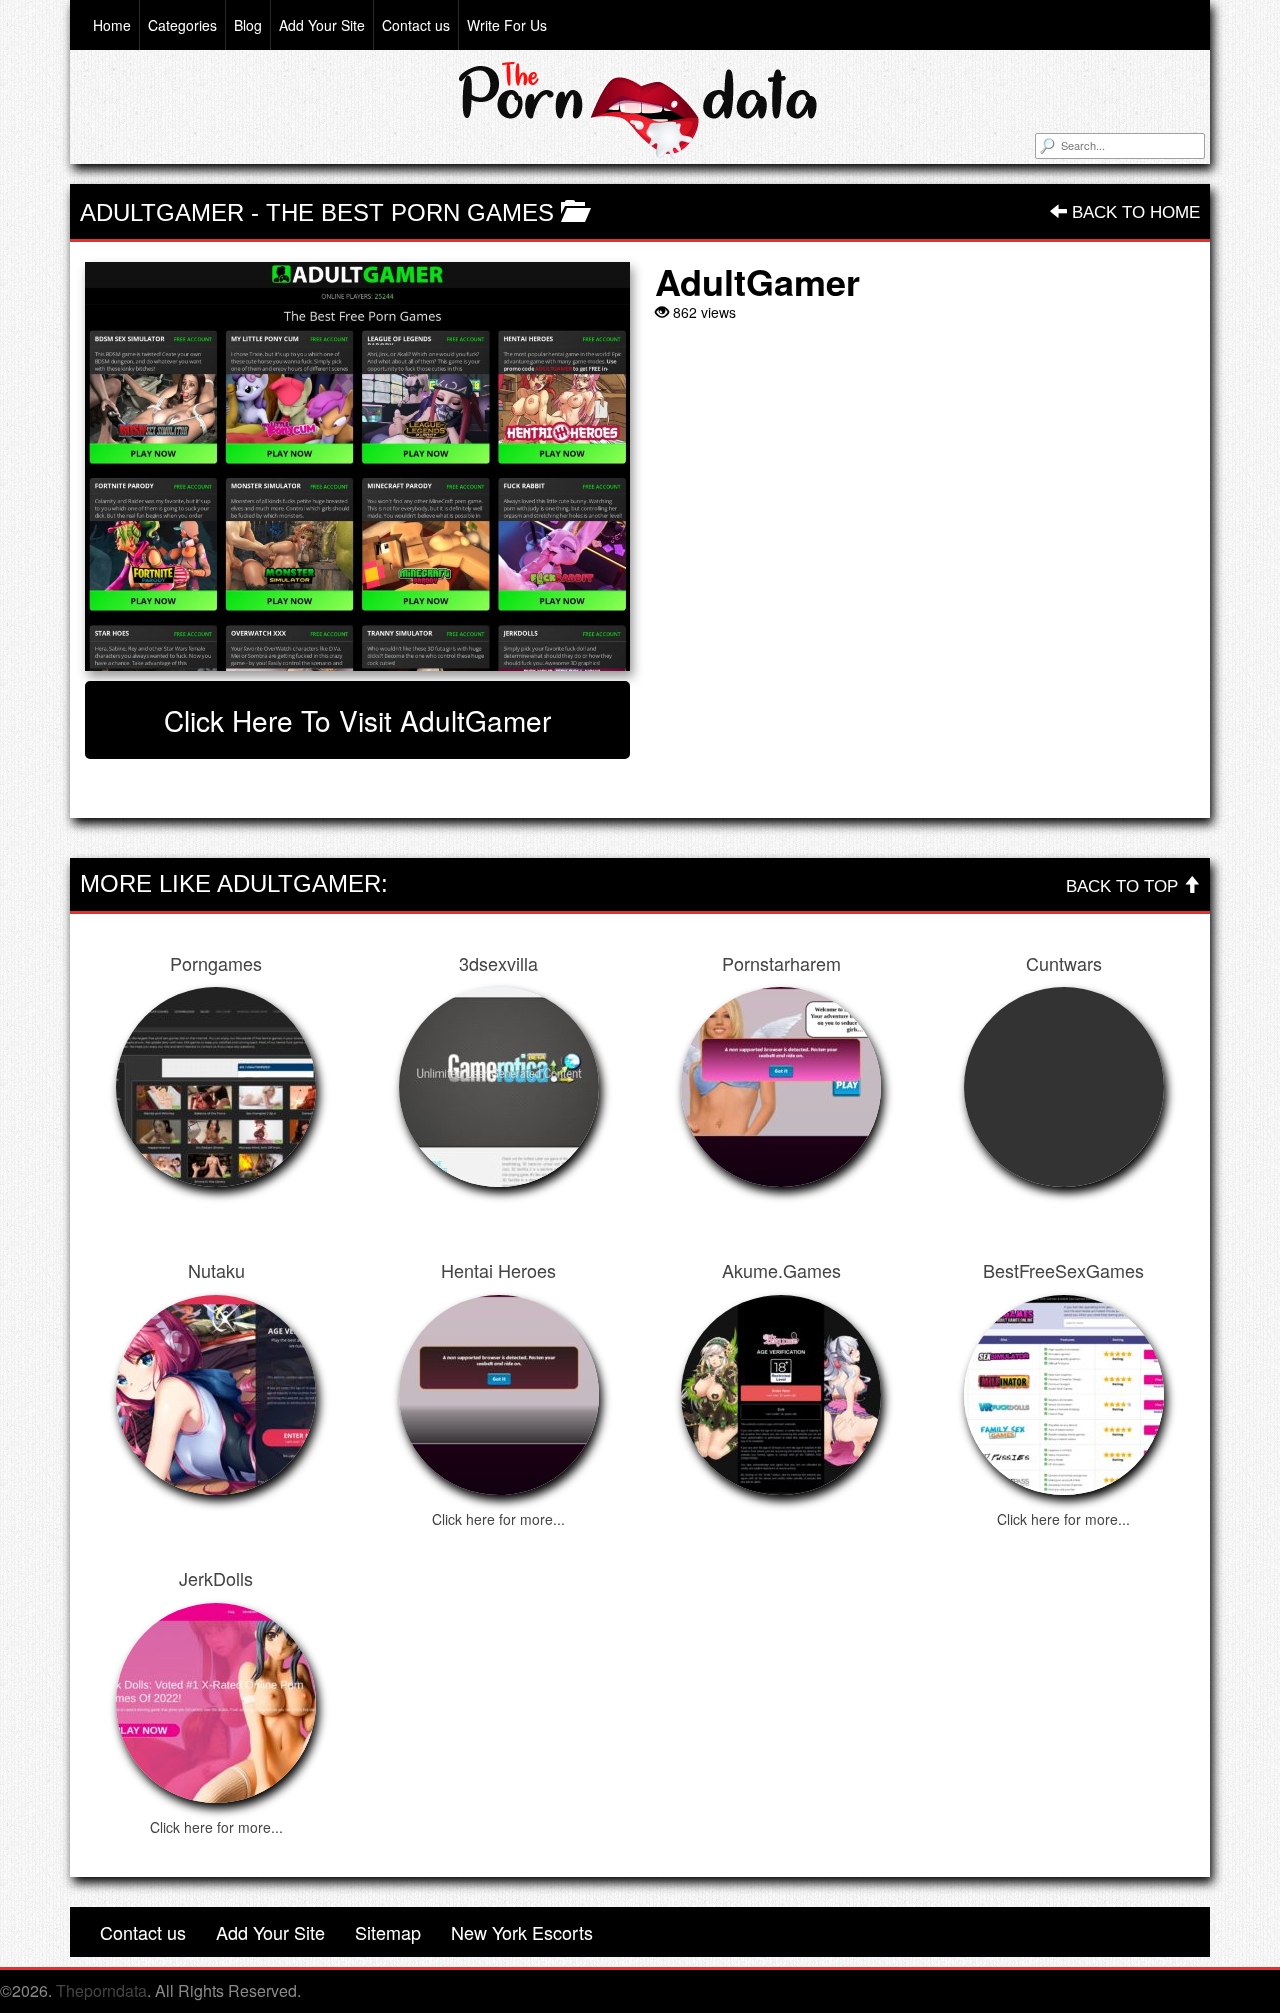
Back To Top (1124, 886)
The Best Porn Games (410, 212)
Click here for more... (498, 1519)
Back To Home (1133, 212)
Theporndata (101, 1990)
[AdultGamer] (357, 466)
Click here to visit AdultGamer (357, 720)
